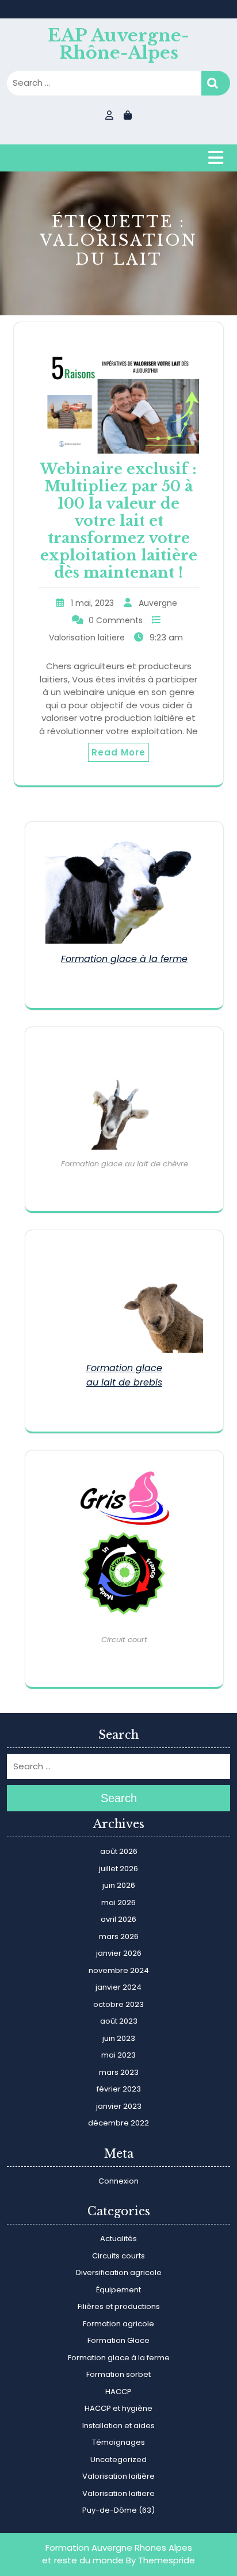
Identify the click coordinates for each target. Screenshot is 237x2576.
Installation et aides (118, 2426)
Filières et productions (119, 2306)
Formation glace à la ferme (124, 959)
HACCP (118, 2392)
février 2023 (119, 2089)
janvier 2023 (119, 2106)
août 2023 (119, 2021)
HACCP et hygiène (118, 2408)
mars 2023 (119, 2072)
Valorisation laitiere (87, 638)
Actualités (118, 2239)
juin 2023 (119, 2038)
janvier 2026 (119, 1953)
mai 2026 (118, 1903)
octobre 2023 (118, 2004)
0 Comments (116, 620)
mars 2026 (119, 1936)
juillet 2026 (118, 1869)
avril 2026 (118, 1919)
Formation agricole (118, 2324)
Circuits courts (118, 2256)
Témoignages (118, 2442)
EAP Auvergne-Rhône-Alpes (118, 44)
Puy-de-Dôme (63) (118, 2510)
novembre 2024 (119, 1970)
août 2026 (119, 1851)
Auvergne (158, 603)
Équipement (118, 2290)
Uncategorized (118, 2459)
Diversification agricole (119, 2272)
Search (216, 83)
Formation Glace (118, 2340)
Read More (118, 752)
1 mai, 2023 (92, 603)
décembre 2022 (118, 2123)
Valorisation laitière (118, 2476)
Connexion (118, 2181)
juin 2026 (119, 1885)
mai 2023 (118, 2055)
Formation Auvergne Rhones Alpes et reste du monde (117, 2554)
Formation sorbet (118, 2374)
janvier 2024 (118, 1987)
